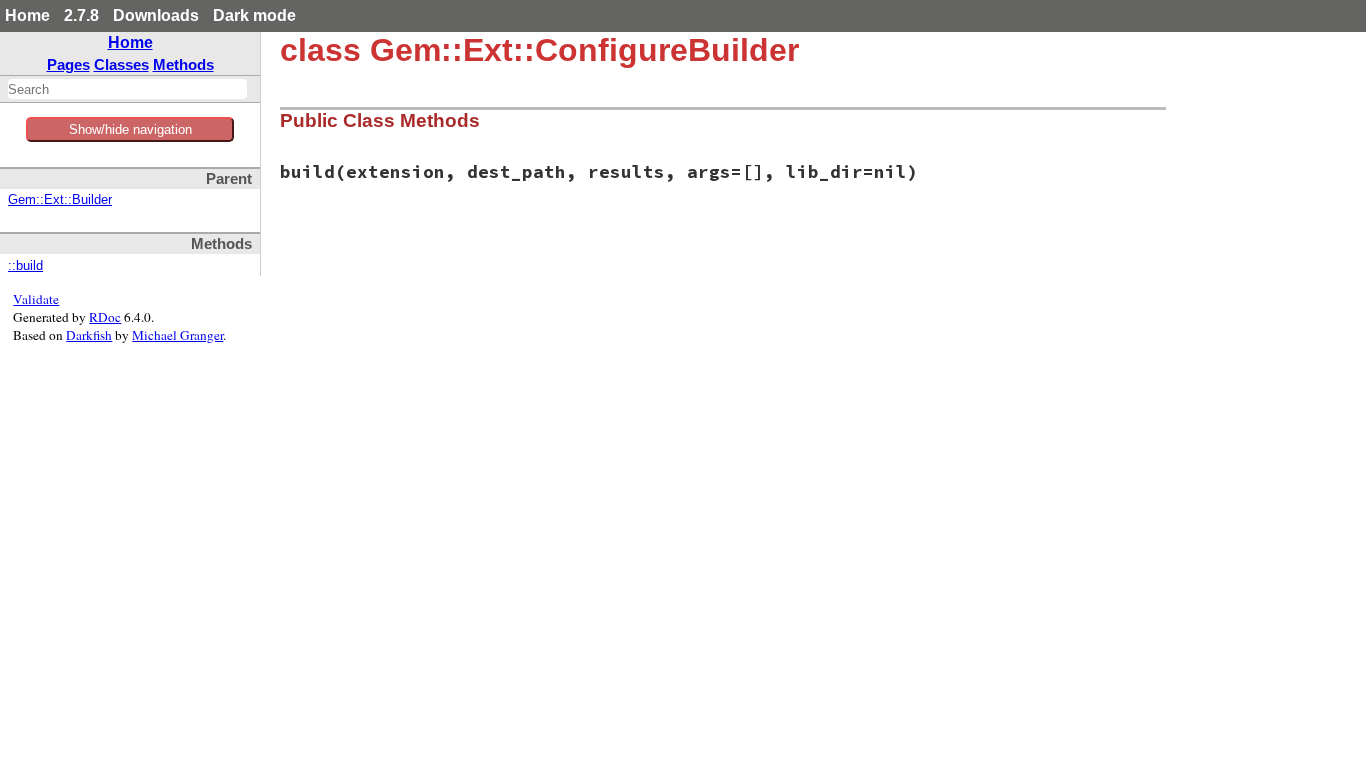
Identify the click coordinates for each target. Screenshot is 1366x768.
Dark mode (254, 15)
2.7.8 (81, 15)
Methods (183, 64)
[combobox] (127, 89)
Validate (36, 299)
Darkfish (89, 335)
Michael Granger (177, 335)
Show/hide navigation (130, 129)
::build (25, 266)
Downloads (156, 15)
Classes (121, 64)
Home (27, 15)
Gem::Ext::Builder (60, 200)
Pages (68, 64)
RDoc (105, 317)
